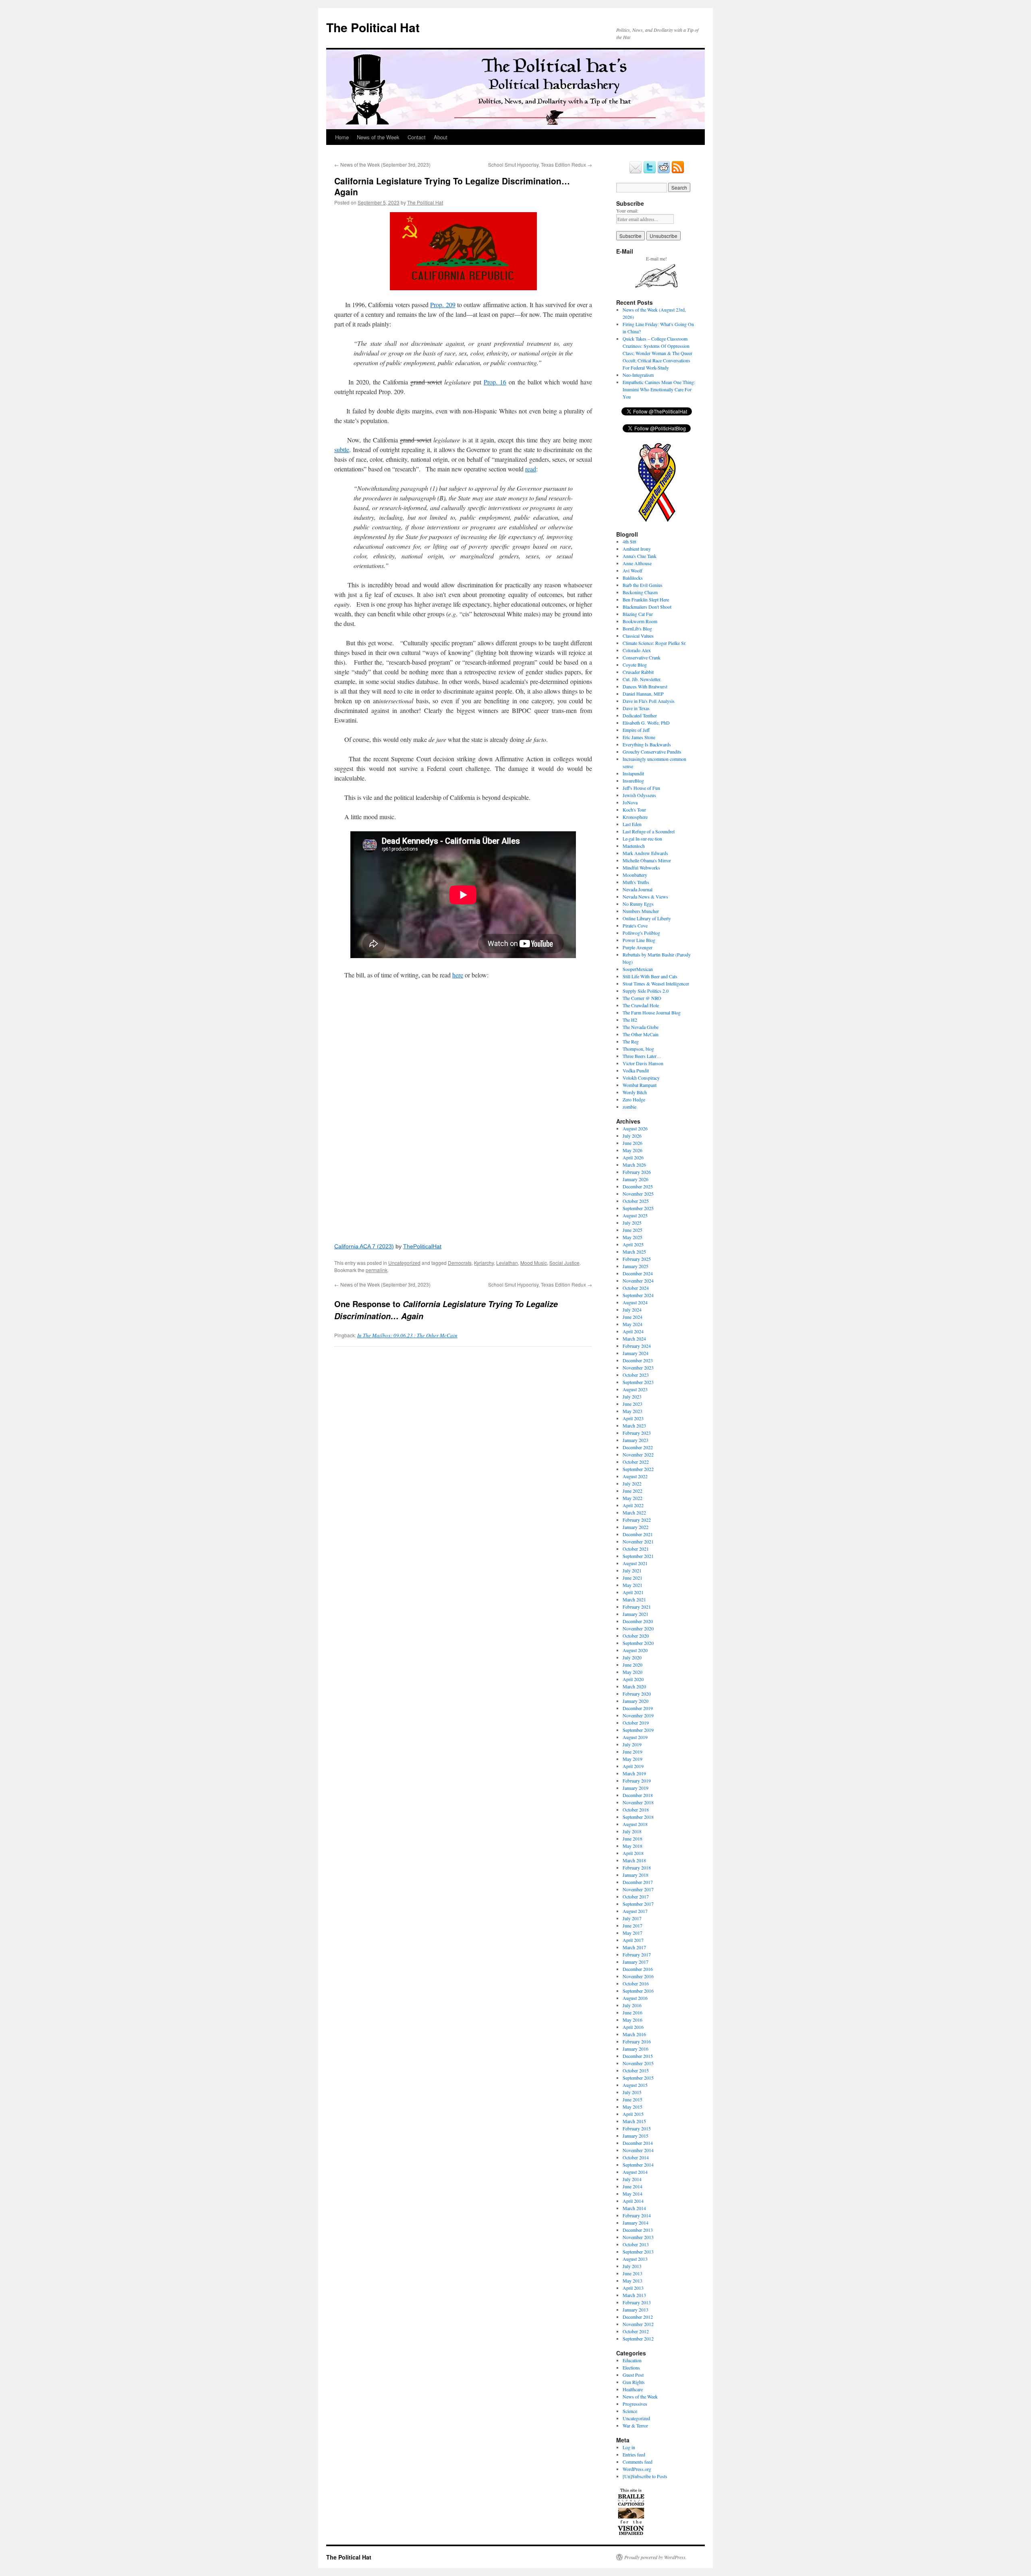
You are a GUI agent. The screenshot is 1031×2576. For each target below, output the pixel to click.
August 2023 (635, 1389)
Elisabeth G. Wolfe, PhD (646, 723)
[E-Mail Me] (636, 172)
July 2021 (632, 1570)
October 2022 (636, 1462)
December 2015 (638, 2056)
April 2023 (633, 1418)
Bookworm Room (640, 621)
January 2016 (636, 2049)
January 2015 (636, 2136)
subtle (342, 449)
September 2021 (638, 1556)
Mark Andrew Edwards (645, 853)
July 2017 (632, 1918)
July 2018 (632, 1831)
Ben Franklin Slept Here (646, 599)
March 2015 (634, 2121)
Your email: (627, 211)
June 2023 (632, 1404)
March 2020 (634, 1686)
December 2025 (638, 1186)
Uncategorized (404, 1263)
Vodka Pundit (636, 1070)
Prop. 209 (443, 305)
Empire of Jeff (636, 730)
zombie (629, 1107)
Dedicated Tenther (640, 715)
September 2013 (638, 2252)
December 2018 (638, 1795)
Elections (631, 2367)
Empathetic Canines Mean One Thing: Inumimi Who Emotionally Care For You (659, 389)
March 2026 (634, 1165)
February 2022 (637, 1520)
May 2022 (632, 1498)
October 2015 (636, 2070)
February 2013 (637, 2302)
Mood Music (534, 1263)
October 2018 (636, 1810)
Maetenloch (634, 846)
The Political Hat (373, 27)
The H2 (630, 1020)
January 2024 (636, 1353)
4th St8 (629, 541)
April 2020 (633, 1679)
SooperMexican (638, 969)
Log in (629, 2447)
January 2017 (636, 1962)
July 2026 (632, 1136)
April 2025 (633, 1244)
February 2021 (637, 1607)
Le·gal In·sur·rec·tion (642, 839)
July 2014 (632, 2179)
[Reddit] (664, 172)
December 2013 (638, 2230)
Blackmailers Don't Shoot (647, 607)
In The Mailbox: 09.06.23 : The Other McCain (407, 1335)
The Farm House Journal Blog (652, 1012)
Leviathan (507, 1263)
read (531, 469)
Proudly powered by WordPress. (655, 2557)
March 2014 (634, 2208)
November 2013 (638, 2237)
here (458, 975)
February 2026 (637, 1172)
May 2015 (632, 2107)
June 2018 (632, 1839)
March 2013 (634, 2295)
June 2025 (632, 1230)
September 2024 (638, 1295)
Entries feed (634, 2454)
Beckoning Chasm (640, 592)
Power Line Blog (639, 940)
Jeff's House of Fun (641, 788)
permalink (377, 1270)
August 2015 (635, 2085)
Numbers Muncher (641, 911)
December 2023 (638, 1360)
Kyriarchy (484, 1263)
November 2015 (638, 2063)
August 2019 (635, 1737)
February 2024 (637, 1346)
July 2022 (632, 1483)
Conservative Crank (642, 657)
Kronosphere (635, 817)
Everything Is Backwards (647, 744)
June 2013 (632, 2273)
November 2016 (638, 1976)
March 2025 (634, 1252)
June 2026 (632, 1143)
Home (342, 137)
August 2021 (635, 1563)
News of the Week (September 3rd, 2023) (382, 164)
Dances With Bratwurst (645, 686)
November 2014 (638, 2150)
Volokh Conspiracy (641, 1078)
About (441, 137)
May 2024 (632, 1324)
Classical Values (638, 636)
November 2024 (638, 1281)
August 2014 (635, 2172)
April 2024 (633, 1331)
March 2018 (634, 1860)
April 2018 (633, 1853)
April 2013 (633, 2288)
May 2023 (632, 1411)
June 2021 (632, 1578)
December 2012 (638, 2317)
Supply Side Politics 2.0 (646, 991)
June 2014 (632, 2186)
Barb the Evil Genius (643, 585)
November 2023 (638, 1368)
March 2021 (634, 1599)
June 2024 (632, 1317)
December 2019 (638, 1708)
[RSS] (678, 172)
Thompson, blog (638, 1049)
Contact (417, 137)
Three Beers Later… (642, 1056)
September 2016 (638, 1991)
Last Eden (632, 824)
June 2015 (632, 2099)
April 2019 (633, 1766)
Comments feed (638, 2462)
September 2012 (638, 2338)
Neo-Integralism (638, 375)
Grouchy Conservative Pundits (652, 752)
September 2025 (638, 1208)
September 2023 (638, 1382)
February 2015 (637, 2128)
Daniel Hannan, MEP (643, 694)
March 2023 (634, 1425)
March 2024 (634, 1339)
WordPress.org (637, 2469)
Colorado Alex (637, 650)
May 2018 (632, 1846)
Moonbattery (635, 875)
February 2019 (637, 1781)
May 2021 (632, 1585)
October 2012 (636, 2331)
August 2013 (635, 2259)
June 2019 (632, 1752)
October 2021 (636, 1549)
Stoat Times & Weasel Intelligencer (656, 983)
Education (632, 2360)
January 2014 (636, 2223)
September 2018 (638, 1817)
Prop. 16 (495, 382)
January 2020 (636, 1701)
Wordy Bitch (635, 1092)
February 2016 (637, 2041)
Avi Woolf (632, 570)
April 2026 (633, 1157)
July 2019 (632, 1744)
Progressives (635, 2404)
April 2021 (633, 1592)
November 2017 (638, 1889)
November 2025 (638, 1194)
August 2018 (635, 1824)
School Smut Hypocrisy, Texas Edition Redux (540, 164)
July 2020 (632, 1657)
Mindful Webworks (641, 868)
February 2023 (637, 1433)
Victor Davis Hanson (643, 1063)
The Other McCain (641, 1034)
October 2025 (636, 1201)
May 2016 (632, 2020)
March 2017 (634, 1947)
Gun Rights (634, 2382)
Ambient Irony (637, 549)
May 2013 (632, 2281)
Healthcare (633, 2389)
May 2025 (632, 1237)
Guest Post (633, 2375)
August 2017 (635, 1911)
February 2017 (637, 1954)
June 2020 (632, 1665)
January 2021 (636, 1614)
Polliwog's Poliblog (641, 933)
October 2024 (636, 1288)
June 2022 (632, 1491)
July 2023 (632, 1396)
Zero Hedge (634, 1099)
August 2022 (635, 1476)
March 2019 (634, 1773)
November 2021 (638, 1541)
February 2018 (637, 1867)
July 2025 (632, 1223)
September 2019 (638, 1730)
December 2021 (638, 1534)
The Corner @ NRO (642, 998)
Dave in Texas (636, 708)
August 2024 (635, 1302)
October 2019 (636, 1723)
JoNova (630, 802)
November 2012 (638, 2324)
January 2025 (636, 1266)
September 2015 (638, 2078)
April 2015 (633, 2114)
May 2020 (632, 1672)
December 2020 (638, 1621)
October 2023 (636, 1375)
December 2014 (638, 2143)
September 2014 (638, 2165)
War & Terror (635, 2425)
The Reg (631, 1041)
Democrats (460, 1263)
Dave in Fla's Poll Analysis (649, 701)
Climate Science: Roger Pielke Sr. (654, 643)
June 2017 (632, 1925)
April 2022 (633, 1505)
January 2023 (636, 1440)
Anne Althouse (637, 563)
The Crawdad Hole (641, 1005)
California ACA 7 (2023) (364, 1246)
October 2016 (636, 1983)
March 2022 (634, 1512)
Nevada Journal (638, 889)
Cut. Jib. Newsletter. (642, 679)
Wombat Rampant (640, 1085)
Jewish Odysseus (639, 795)
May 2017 (632, 1933)
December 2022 (638, 1447)
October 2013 (636, 2244)
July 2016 (632, 2005)
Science (630, 2411)
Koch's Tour (634, 810)
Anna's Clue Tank (640, 556)
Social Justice (564, 1263)
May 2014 (632, 2194)
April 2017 (633, 1940)
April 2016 (633, 2027)
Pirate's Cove (635, 925)
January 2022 (636, 1527)
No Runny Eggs (638, 904)
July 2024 (632, 1310)
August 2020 (635, 1650)
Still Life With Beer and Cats (650, 976)
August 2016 (635, 1998)
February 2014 (637, 2215)
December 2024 (638, 1273)
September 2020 (638, 1643)
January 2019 (636, 1788)
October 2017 (636, 1896)
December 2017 (638, 1882)
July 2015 (632, 2092)
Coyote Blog (635, 665)
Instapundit (633, 773)
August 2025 (635, 1215)
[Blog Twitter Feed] (650, 172)
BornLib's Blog (637, 628)
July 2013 (632, 2266)
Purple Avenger (638, 947)
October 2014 (636, 2157)
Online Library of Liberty (647, 918)
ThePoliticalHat (422, 1246)
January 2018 (636, 1875)
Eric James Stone (639, 737)
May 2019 (632, 1759)
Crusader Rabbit (638, 672)
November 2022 (638, 1454)
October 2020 (636, 1636)
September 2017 (638, 1904)
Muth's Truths (636, 882)
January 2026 (636, 1179)
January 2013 (636, 2310)
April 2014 (633, 2201)
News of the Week (378, 137)
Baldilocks (633, 578)
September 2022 (638, 1469)
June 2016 (632, 2012)
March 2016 (634, 2034)
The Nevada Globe (641, 1027)
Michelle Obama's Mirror (647, 860)
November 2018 (638, 1802)
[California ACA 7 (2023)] (463, 1110)
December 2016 (638, 1969)
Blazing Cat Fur (638, 614)
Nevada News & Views (645, 897)
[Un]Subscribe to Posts (645, 2476)
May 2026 (632, 1150)
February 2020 (637, 1694)
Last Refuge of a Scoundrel (649, 831)
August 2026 (635, 1128)
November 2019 (638, 1715)
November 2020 (638, 1628)
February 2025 (637, 1259)
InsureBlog (633, 781)
